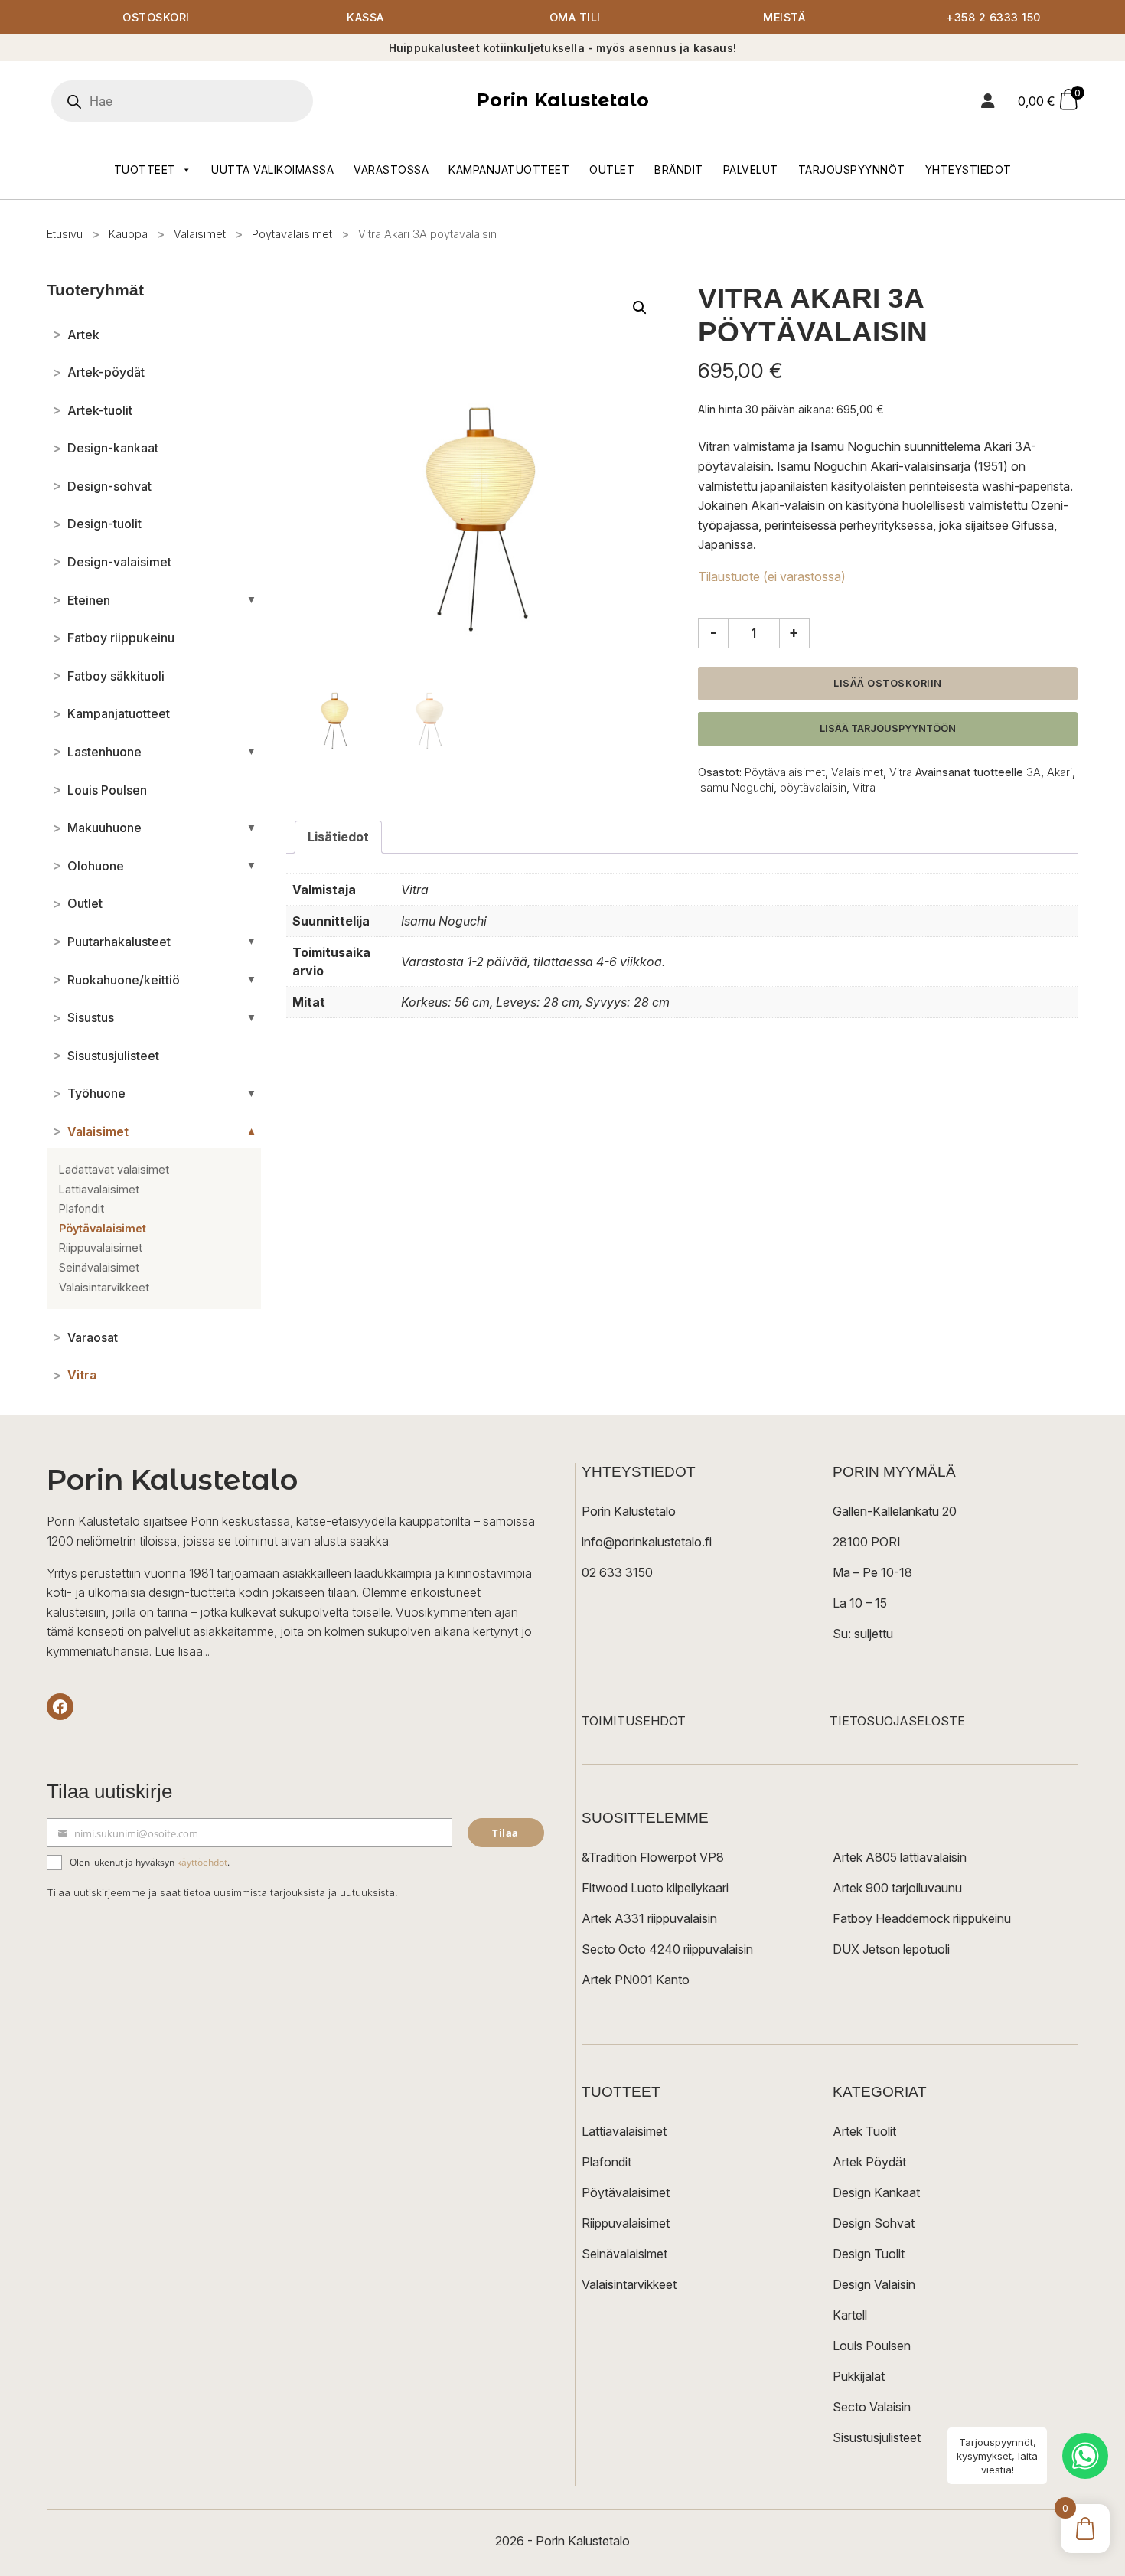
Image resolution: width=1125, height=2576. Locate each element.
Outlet (612, 170)
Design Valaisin (874, 2284)
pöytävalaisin (813, 787)
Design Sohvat (874, 2223)
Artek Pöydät (869, 2162)
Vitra (901, 772)
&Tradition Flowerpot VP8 (653, 1857)
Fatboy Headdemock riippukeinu (922, 1918)
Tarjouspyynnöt (852, 170)
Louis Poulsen (872, 2346)
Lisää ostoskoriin (888, 683)
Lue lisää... (182, 1651)
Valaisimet (200, 234)
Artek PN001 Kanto (636, 1980)
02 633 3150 (617, 1572)
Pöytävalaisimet (292, 234)
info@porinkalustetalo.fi (647, 1542)
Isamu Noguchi (736, 787)
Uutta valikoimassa (272, 170)
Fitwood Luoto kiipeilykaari (655, 1888)
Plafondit (607, 2162)
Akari (1060, 772)
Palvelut (751, 170)
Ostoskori (156, 17)
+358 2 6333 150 (993, 17)
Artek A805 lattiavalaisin (900, 1857)
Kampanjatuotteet (509, 170)
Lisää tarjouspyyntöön (888, 728)
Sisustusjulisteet (877, 2437)
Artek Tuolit (864, 2131)
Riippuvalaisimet (626, 2223)
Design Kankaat (876, 2192)
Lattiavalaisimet (624, 2131)
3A (1034, 772)
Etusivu (65, 234)
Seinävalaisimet (624, 2254)
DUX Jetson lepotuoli (891, 1949)
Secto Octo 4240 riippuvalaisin (667, 1949)
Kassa (365, 17)
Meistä (784, 17)
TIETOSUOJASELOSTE (897, 1721)
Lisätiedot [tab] (338, 837)
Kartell (850, 2315)
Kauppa (128, 234)
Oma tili (575, 17)
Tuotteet (145, 170)
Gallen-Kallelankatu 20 (895, 1511)
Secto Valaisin (872, 2407)
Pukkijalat (859, 2376)
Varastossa (391, 170)
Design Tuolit (869, 2254)
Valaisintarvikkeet (629, 2284)
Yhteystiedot (968, 170)
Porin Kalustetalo (562, 100)
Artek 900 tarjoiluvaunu (897, 1888)
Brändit (679, 170)
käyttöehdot (202, 1862)
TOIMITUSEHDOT (634, 1721)
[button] (640, 308)
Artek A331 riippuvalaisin (649, 1918)
